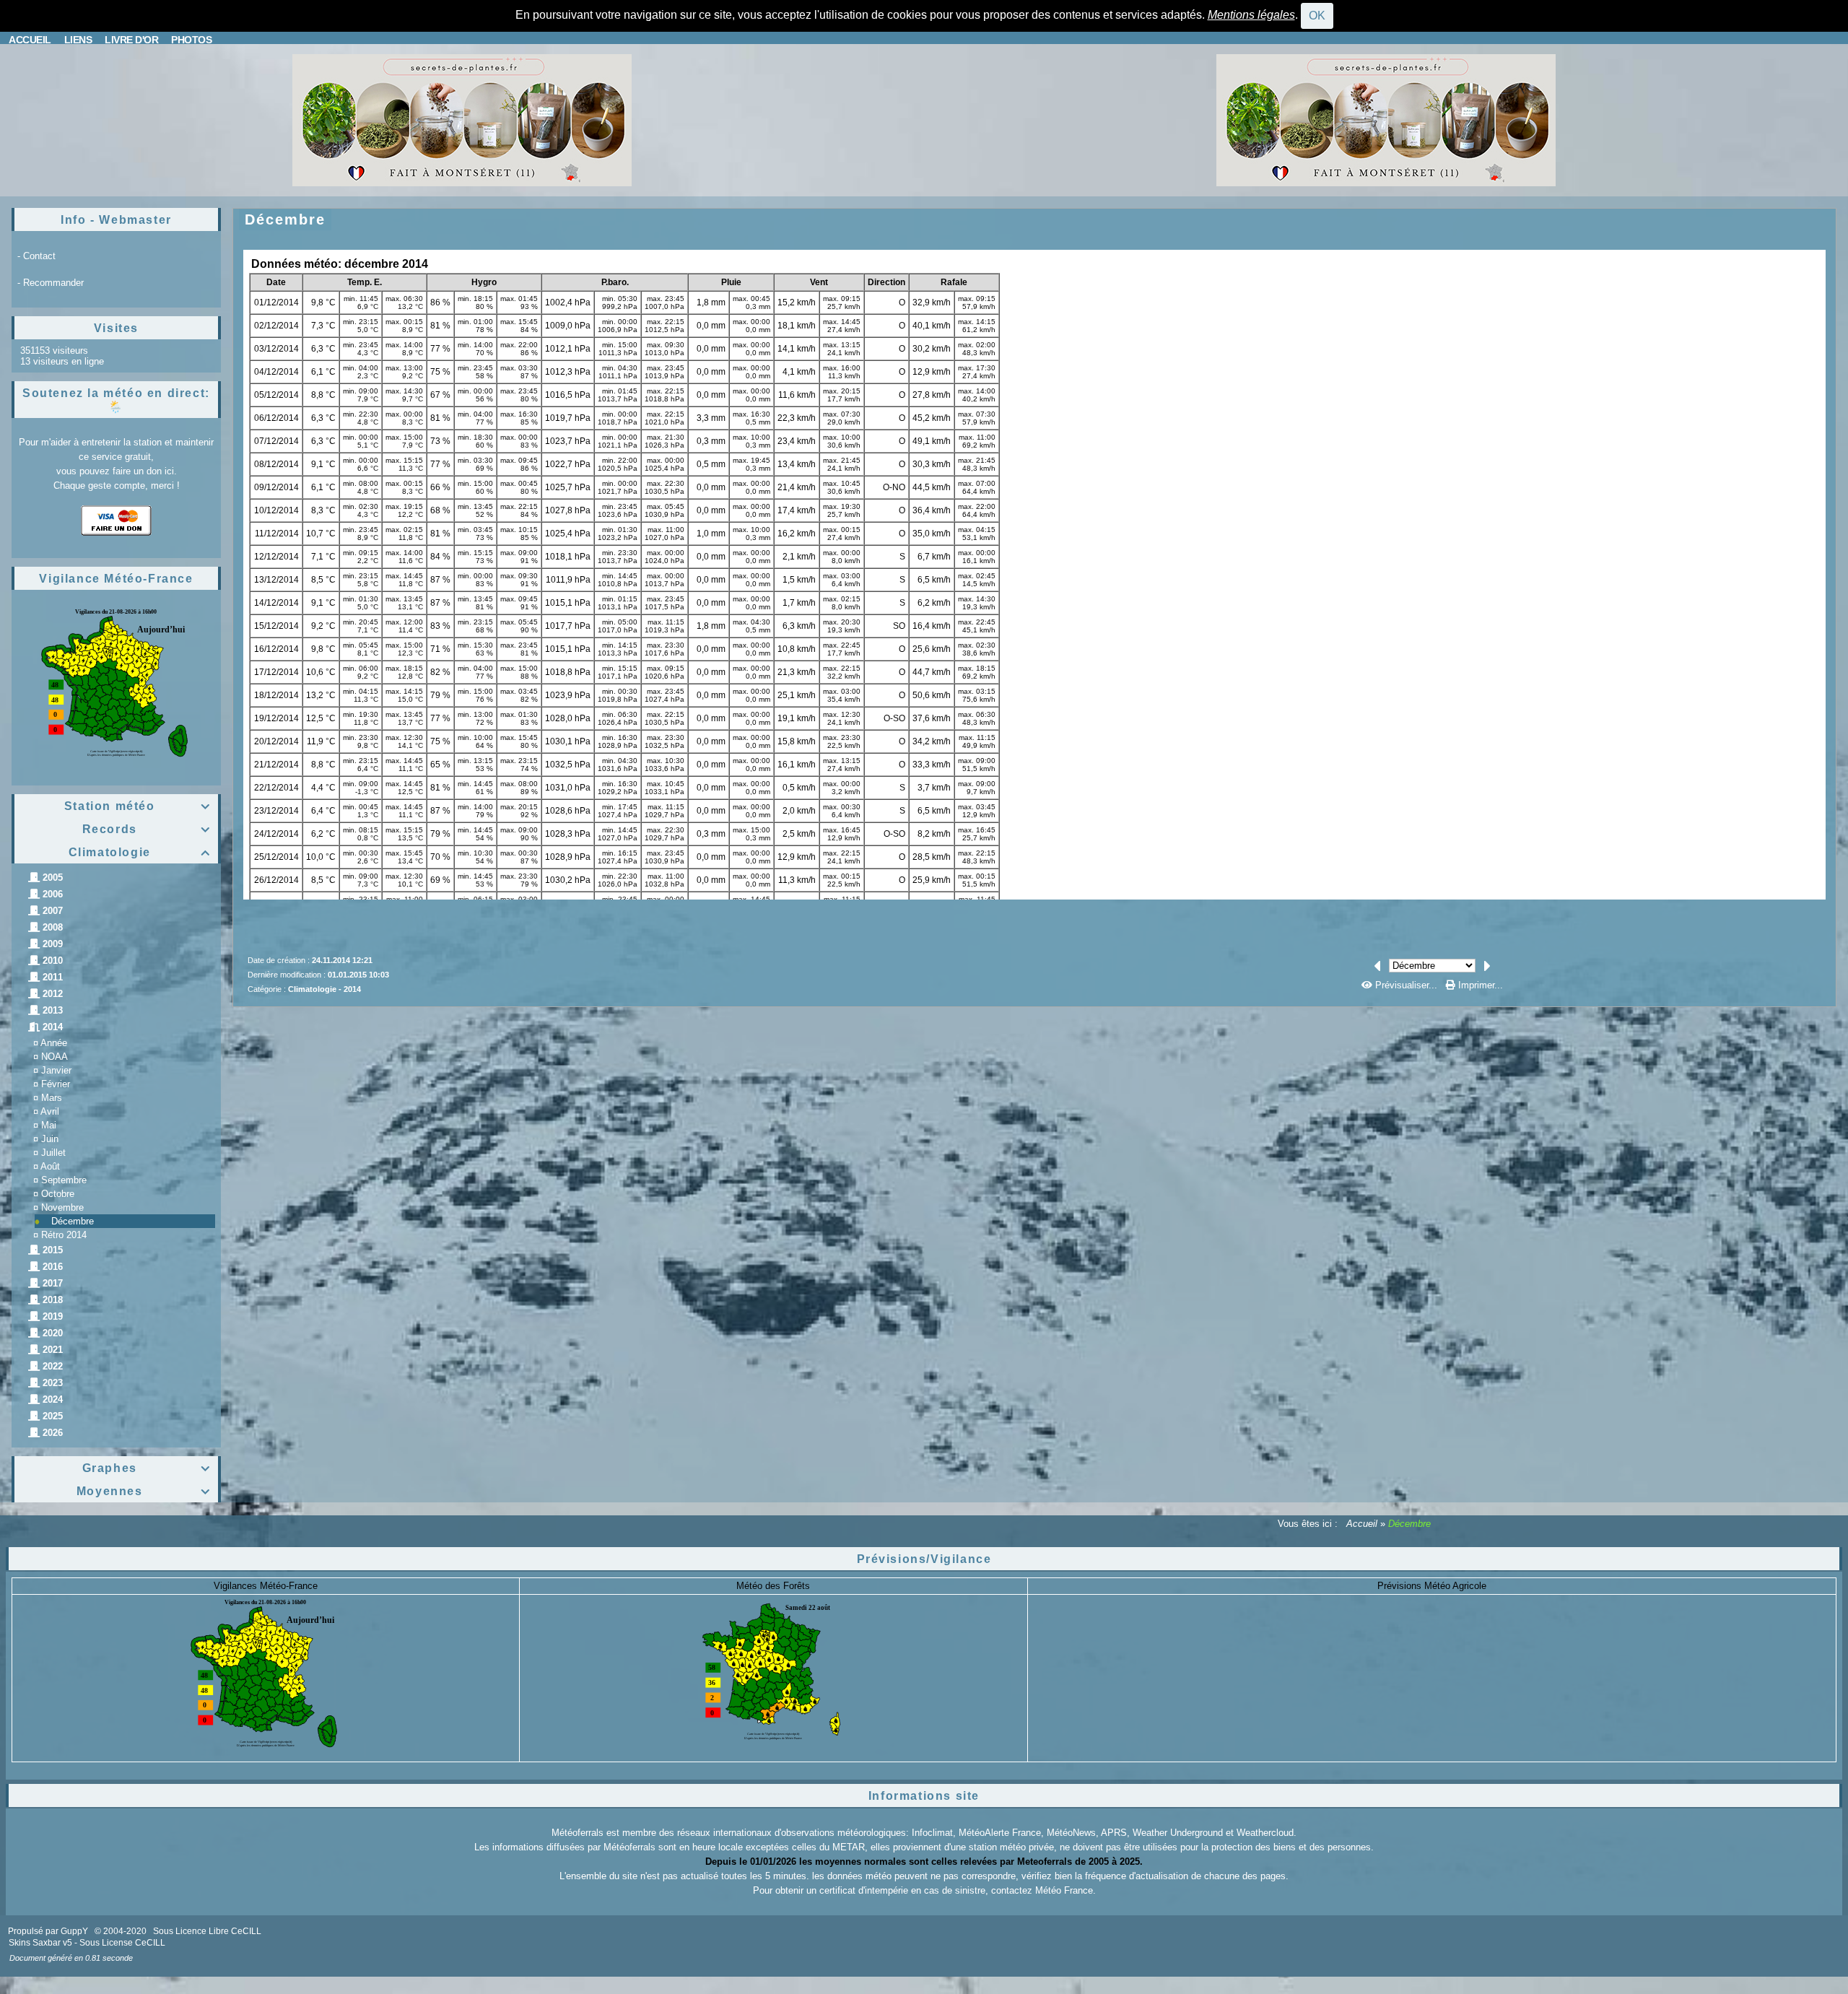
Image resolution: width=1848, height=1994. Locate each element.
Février (56, 1084)
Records (147, 829)
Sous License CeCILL (122, 1943)
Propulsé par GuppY (49, 1931)
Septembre (64, 1180)
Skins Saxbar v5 (40, 1943)
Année (54, 1043)
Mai (49, 1125)
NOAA (55, 1057)
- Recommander (51, 283)
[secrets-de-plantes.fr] (462, 119)
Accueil (1362, 1524)
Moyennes (144, 1491)
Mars (52, 1098)
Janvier (56, 1070)
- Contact (36, 256)
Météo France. (1065, 1890)
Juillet (53, 1153)
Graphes (147, 1468)
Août (50, 1166)
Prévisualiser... (1406, 985)
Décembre (73, 1221)
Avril (50, 1111)
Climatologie (140, 852)
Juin (50, 1139)
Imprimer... (1479, 985)
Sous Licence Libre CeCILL (208, 1931)
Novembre (62, 1207)
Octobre (58, 1194)
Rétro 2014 (64, 1235)
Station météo (138, 806)
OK (1317, 16)
